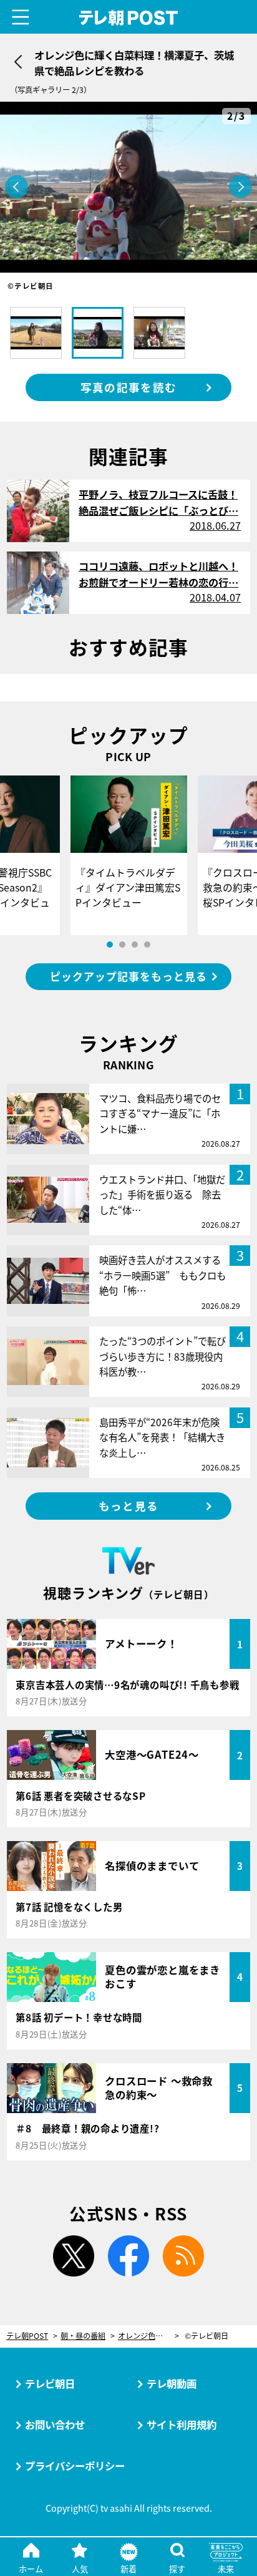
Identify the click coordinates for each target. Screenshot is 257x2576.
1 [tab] (110, 945)
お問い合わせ (55, 2424)
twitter (74, 2256)
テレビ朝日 (50, 2383)
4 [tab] (147, 945)
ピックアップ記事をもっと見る (128, 976)
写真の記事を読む (128, 387)
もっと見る (128, 1506)
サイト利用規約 (182, 2424)
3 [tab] (135, 945)
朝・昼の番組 (83, 2336)
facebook (128, 2256)
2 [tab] (122, 945)
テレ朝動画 (172, 2383)
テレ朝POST (129, 18)
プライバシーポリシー (75, 2466)
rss (183, 2256)
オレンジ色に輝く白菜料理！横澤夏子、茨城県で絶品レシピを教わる (148, 2336)
